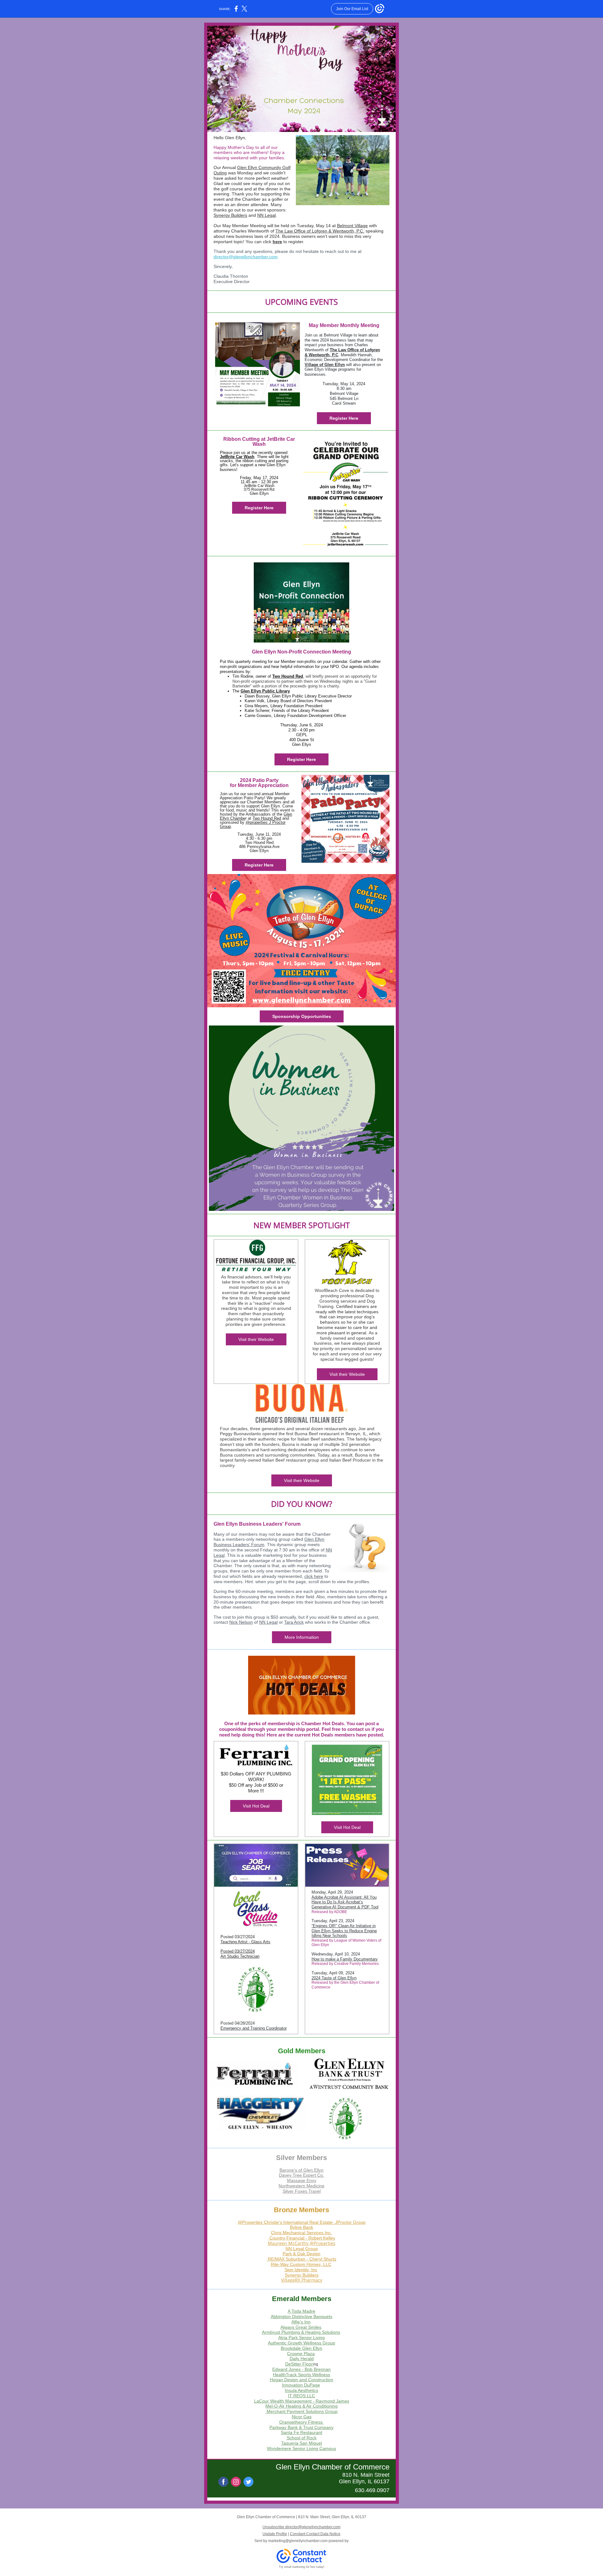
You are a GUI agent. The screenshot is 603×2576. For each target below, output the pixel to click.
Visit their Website (256, 1339)
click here (314, 1576)
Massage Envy (302, 2180)
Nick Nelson (241, 1622)
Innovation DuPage (301, 2385)
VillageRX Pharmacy (302, 2280)
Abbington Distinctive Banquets (301, 2316)
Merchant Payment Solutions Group (302, 2411)
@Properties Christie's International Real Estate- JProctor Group (302, 2222)
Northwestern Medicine (301, 2186)
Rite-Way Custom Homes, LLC (301, 2264)
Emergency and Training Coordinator (254, 2028)
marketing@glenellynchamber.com (298, 2541)
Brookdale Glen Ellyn (301, 2348)
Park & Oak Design (301, 2254)
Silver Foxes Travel (302, 2191)
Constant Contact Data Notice (315, 2534)
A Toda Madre (301, 2311)
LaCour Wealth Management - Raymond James (302, 2401)
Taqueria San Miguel (301, 2443)
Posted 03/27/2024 (238, 1951)
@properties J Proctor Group (253, 824)
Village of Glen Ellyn (325, 365)
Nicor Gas (302, 2417)
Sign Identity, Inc (301, 2270)
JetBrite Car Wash (237, 457)
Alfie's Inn (301, 2322)
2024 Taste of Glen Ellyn (334, 1978)
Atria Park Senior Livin (300, 2338)
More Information (302, 1637)
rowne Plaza (302, 2354)
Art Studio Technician (240, 1956)
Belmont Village (352, 226)
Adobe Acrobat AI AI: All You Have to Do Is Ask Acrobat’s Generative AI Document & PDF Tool (345, 1902)
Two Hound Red (288, 676)
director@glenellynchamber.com (246, 257)
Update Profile (275, 2534)
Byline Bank (301, 2227)
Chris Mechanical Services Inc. (301, 2233)
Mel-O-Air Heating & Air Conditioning (301, 2406)
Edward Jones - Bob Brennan (301, 2369)
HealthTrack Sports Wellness (301, 2375)
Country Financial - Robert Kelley (302, 2238)
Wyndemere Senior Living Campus (301, 2448)
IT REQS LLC (301, 2396)
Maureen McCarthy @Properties (302, 2243)
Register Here (344, 418)
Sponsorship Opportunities (302, 1016)
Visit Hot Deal (256, 1806)
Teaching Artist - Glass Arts (245, 1942)
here (277, 242)
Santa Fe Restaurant (301, 2432)
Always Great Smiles (301, 2327)
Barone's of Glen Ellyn (301, 2170)
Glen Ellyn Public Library (265, 691)
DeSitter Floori (299, 2364)
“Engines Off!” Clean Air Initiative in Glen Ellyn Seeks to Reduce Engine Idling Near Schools (344, 1931)
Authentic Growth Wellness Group (301, 2343)
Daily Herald (302, 2359)
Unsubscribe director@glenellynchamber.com (301, 2527)
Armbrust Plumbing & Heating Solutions (301, 2332)
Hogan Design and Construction (301, 2380)
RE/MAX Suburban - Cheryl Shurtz (302, 2259)
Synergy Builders (230, 215)
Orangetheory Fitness (301, 2422)
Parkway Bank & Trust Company (301, 2427)
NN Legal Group (302, 2249)
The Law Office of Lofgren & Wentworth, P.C (319, 231)
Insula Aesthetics (301, 2390)
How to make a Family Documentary (345, 1959)
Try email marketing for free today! (302, 2567)
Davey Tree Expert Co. (301, 2175)
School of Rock (302, 2438)
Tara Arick (294, 1622)
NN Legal (266, 215)
